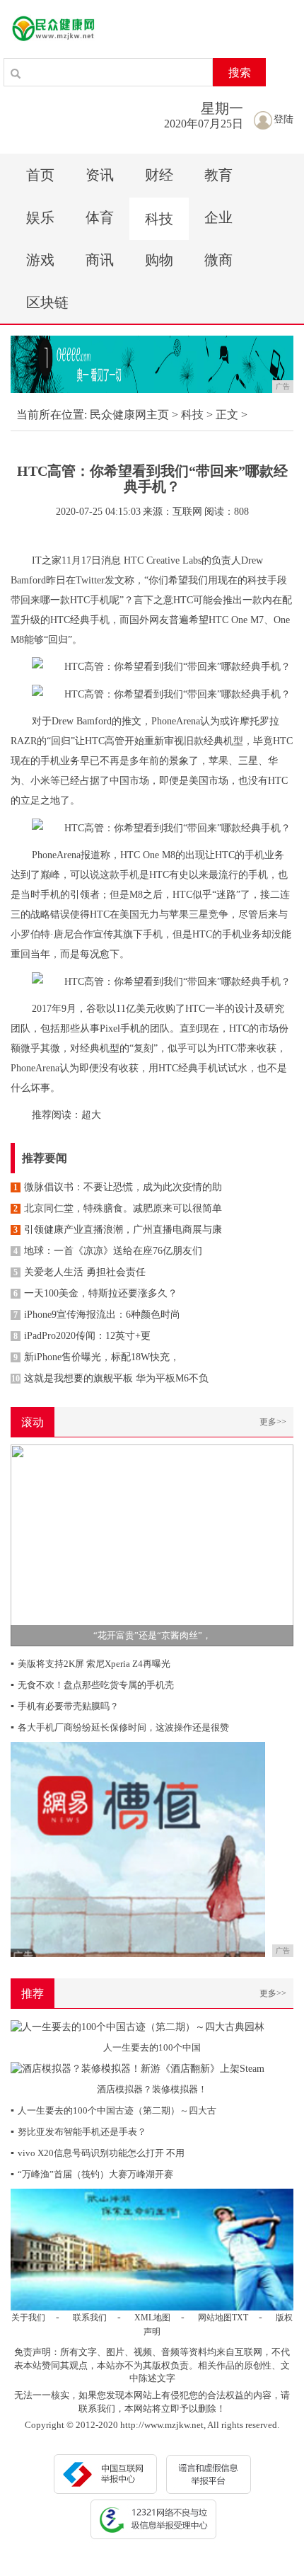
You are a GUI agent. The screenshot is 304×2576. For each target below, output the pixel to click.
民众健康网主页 (129, 415)
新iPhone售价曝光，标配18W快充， (97, 1357)
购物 (159, 260)
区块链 (47, 302)
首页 (40, 175)
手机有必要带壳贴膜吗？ (65, 1706)
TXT (240, 2318)
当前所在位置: (52, 415)
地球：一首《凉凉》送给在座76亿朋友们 (108, 1251)
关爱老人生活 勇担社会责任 (80, 1272)
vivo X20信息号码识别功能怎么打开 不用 (98, 2153)
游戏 (40, 260)
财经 (159, 175)
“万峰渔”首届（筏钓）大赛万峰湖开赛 (92, 2174)
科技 (159, 219)
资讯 (100, 175)
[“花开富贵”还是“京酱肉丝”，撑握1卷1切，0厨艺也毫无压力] (152, 1545)
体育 (100, 217)
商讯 (100, 260)
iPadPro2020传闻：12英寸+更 (82, 1336)
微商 (218, 260)
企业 (218, 217)
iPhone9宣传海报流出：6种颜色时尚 (97, 1315)
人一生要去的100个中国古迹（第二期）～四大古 (113, 2110)
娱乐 (40, 217)
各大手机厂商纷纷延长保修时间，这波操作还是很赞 (120, 1727)
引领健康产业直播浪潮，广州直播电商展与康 (118, 1230)
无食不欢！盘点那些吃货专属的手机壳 (92, 1685)
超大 (91, 1115)
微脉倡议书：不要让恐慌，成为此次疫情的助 (118, 1187)
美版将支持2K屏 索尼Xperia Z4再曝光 (90, 1664)
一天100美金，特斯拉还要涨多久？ (95, 1293)
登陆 (283, 119)
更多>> (273, 1422)
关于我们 (28, 2318)
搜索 (240, 73)
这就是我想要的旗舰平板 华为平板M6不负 (110, 1378)
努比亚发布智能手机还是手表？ (78, 2132)
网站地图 (215, 2318)
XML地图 (152, 2318)
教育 (218, 175)
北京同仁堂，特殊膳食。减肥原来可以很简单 (118, 1208)
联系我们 (90, 2318)
